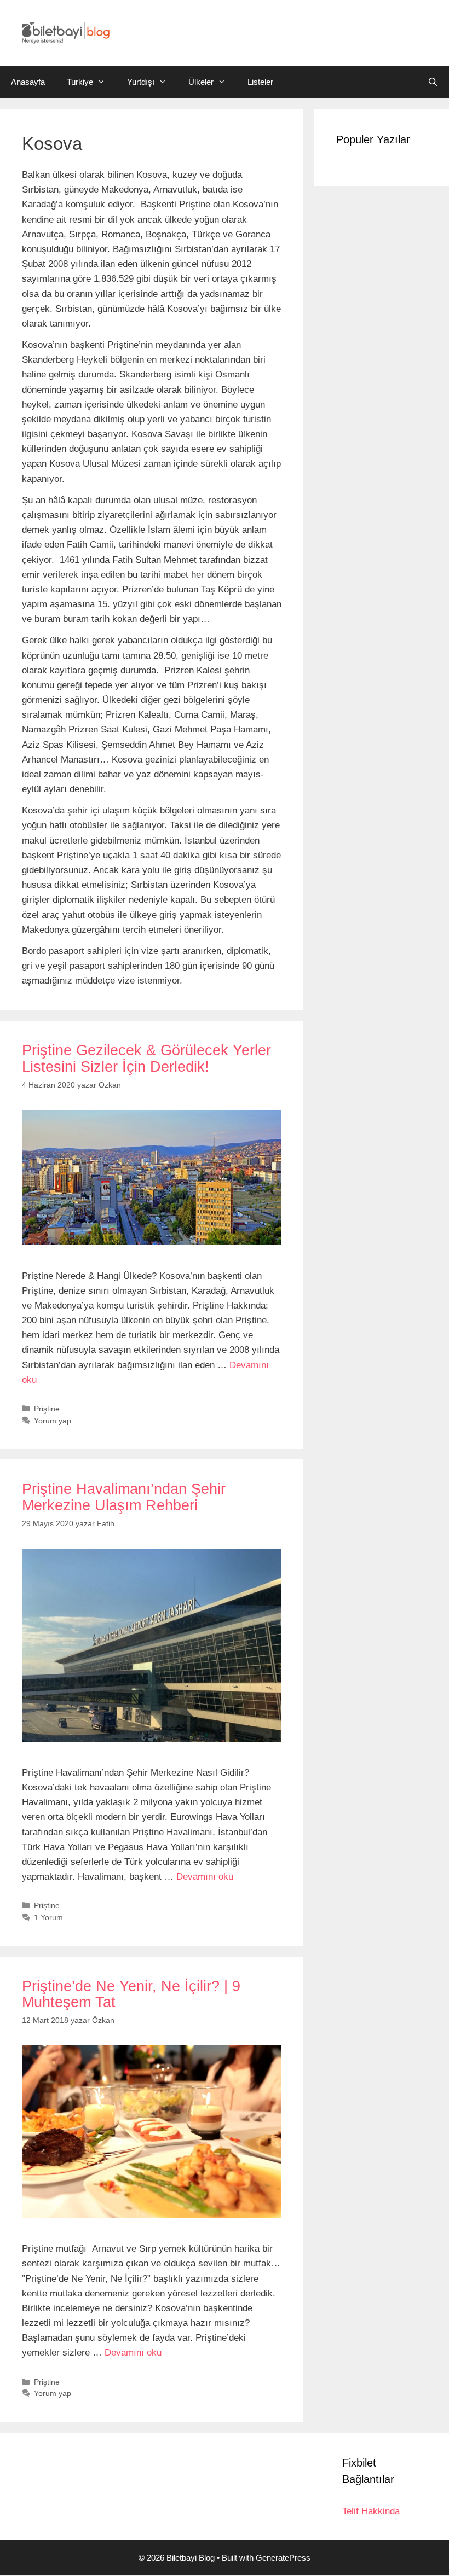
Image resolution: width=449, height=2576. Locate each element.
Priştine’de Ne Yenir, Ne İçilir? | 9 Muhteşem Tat (131, 1994)
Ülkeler (201, 82)
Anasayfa (28, 82)
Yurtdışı (141, 82)
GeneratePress (283, 2558)
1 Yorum (48, 1917)
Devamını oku (205, 1877)
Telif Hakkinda (371, 2511)
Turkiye (80, 82)
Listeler (260, 82)
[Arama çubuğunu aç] (433, 82)
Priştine (47, 1409)
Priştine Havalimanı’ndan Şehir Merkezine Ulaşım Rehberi (124, 1497)
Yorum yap (53, 1421)
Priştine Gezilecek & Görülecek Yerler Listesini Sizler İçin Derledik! (146, 1059)
